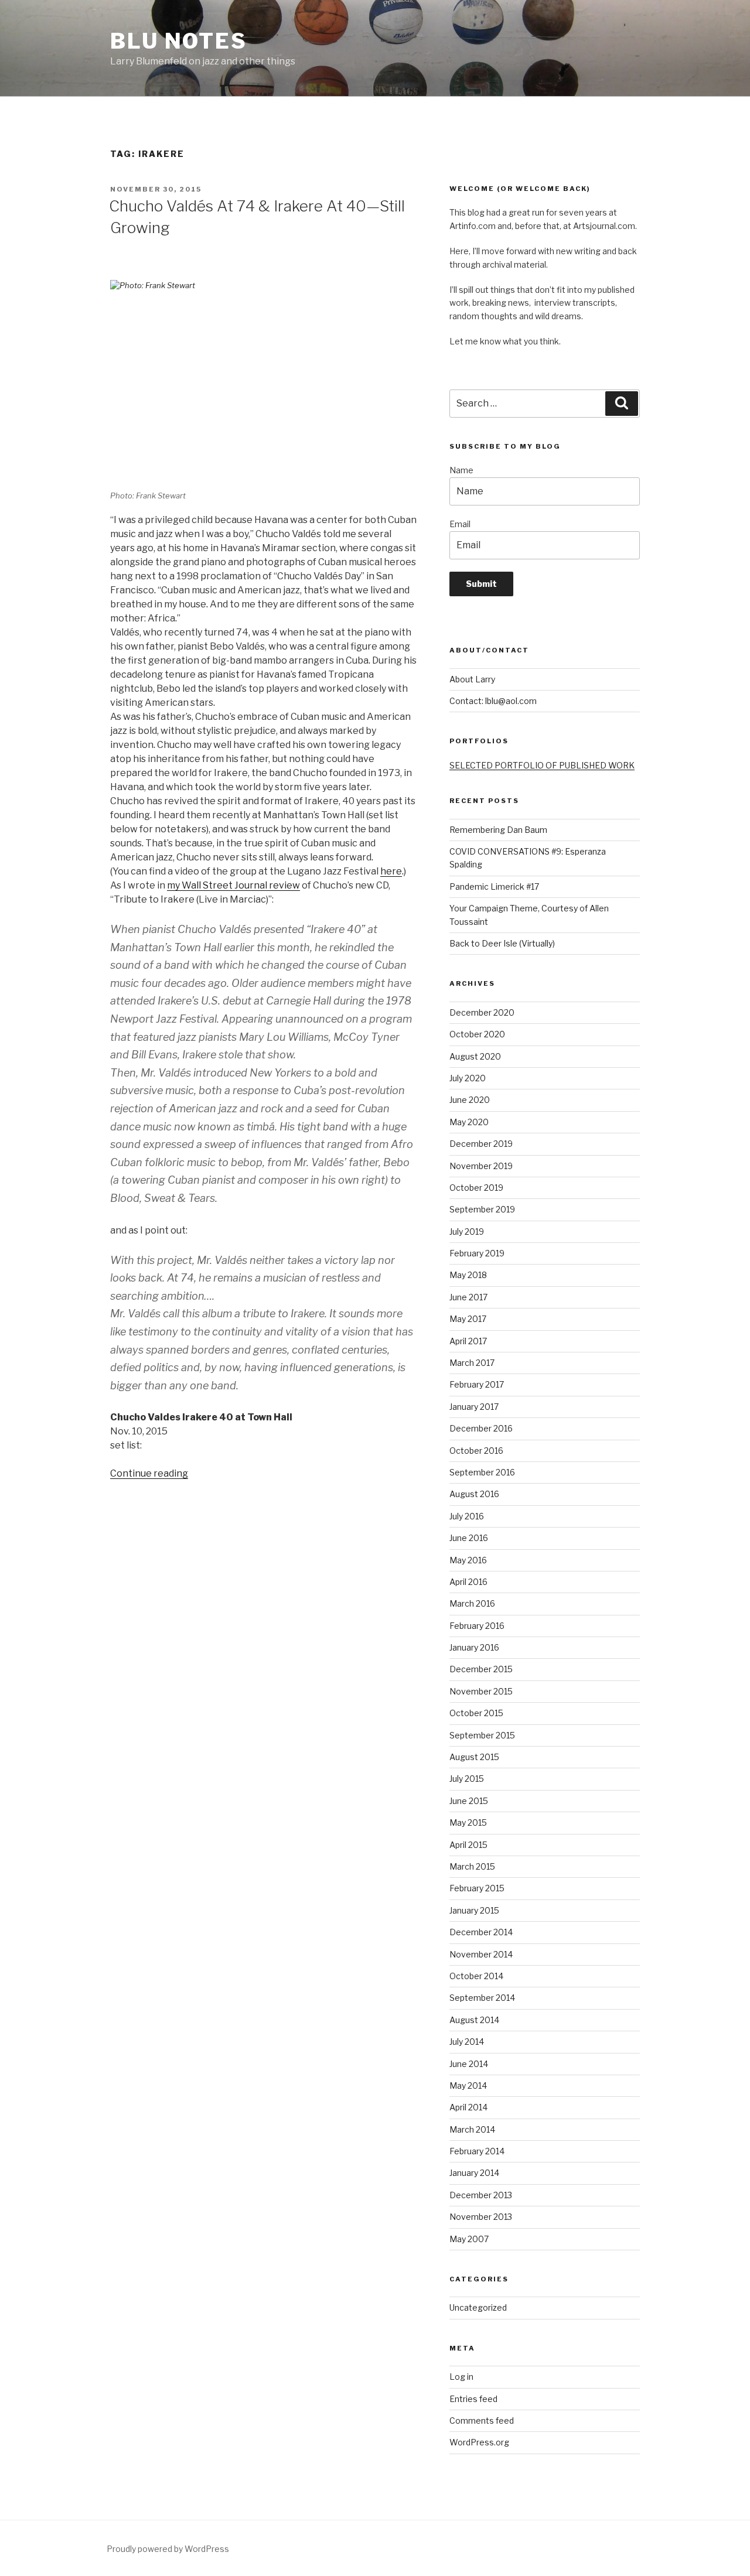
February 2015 (477, 1888)
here (391, 871)
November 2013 (481, 2217)
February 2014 (477, 2151)
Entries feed (473, 2399)
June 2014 (469, 2064)
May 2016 (468, 1560)
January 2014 (474, 2173)
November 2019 (481, 1166)
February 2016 (477, 1626)
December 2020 (482, 1012)
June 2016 (469, 1538)
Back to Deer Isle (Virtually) (502, 943)
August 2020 (475, 1056)
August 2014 (474, 2020)
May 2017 (468, 1319)
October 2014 (476, 1976)
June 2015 (469, 1801)
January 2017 (474, 1407)
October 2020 (477, 1034)
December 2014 (481, 1932)
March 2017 (472, 1363)
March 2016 (472, 1603)
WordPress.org (479, 2442)
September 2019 (482, 1209)
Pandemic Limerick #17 (494, 886)
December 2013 (481, 2195)
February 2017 (477, 1384)
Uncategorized (478, 2307)
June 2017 (468, 1297)
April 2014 (468, 2107)
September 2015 (482, 1735)
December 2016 (481, 1428)
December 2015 (481, 1669)
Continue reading (149, 1473)
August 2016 (474, 1494)
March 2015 (472, 1866)
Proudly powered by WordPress (168, 2549)
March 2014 (472, 2129)
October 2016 (476, 1451)
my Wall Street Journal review (233, 885)
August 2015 (474, 1757)
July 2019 (467, 1231)
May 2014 (468, 2085)
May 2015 (468, 1822)
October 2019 (476, 1188)
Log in (461, 2377)
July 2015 (467, 1779)
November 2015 (481, 1691)
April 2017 (468, 1341)
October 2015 (476, 1713)
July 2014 (467, 2042)
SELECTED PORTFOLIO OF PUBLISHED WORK (542, 765)
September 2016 (482, 1472)
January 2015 (474, 1910)
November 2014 (481, 1954)
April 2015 (468, 1845)
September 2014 (482, 1998)
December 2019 (481, 1144)
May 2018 (468, 1275)
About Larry (472, 679)
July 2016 (467, 1516)
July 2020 (468, 1078)
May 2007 (469, 2239)
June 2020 (470, 1100)
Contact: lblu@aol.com (493, 701)
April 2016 (468, 1582)
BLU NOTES (179, 41)
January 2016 (474, 1647)
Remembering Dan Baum (498, 830)
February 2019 (477, 1253)
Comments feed (482, 2420)
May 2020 (469, 1122)
